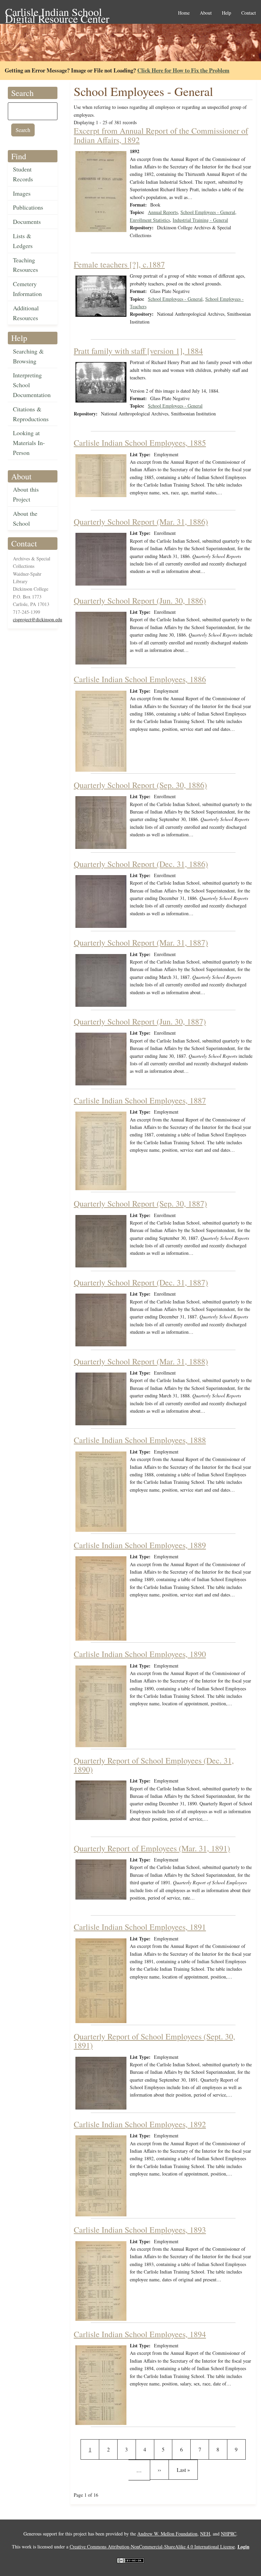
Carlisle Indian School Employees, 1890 (140, 1654)
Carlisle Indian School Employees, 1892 (140, 2124)
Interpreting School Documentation (32, 385)
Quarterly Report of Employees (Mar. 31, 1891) (152, 1848)
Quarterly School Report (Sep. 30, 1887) (140, 1203)
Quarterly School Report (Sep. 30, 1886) (140, 785)
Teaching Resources (25, 265)
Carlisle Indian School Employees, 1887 (140, 1100)
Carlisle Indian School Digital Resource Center (57, 12)
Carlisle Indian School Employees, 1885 (140, 443)
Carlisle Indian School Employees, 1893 (140, 2230)
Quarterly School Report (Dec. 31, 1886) (141, 864)
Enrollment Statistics (150, 220)
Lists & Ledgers (23, 241)
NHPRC (229, 2534)
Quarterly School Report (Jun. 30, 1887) (140, 1021)
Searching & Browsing (28, 356)
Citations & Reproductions (31, 414)
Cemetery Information (27, 289)
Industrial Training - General (200, 220)
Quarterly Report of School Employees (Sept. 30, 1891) (154, 2041)
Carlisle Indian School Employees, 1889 (140, 1545)
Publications (28, 207)
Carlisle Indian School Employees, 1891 (140, 1927)
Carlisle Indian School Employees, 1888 (140, 1440)
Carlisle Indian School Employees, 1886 (140, 679)
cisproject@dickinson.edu (38, 619)
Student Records (23, 174)
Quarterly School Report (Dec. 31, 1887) (141, 1282)
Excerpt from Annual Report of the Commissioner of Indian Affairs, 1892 (161, 135)
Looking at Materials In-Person (29, 443)
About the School (25, 518)
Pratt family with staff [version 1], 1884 (138, 351)
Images (22, 193)
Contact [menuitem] (249, 13)
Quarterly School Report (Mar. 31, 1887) (141, 942)
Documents (27, 221)
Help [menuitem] (227, 13)
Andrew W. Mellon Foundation (167, 2534)
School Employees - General (208, 212)
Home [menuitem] (184, 13)
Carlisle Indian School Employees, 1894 (140, 2334)
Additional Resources (26, 313)
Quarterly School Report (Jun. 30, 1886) (140, 601)
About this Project (26, 494)
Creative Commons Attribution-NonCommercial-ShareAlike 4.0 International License (152, 2547)
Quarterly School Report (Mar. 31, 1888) (141, 1361)
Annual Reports (163, 212)
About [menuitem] (206, 13)
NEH (205, 2534)
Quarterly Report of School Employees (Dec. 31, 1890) (154, 1765)
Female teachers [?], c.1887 (119, 264)
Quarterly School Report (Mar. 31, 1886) (141, 522)
